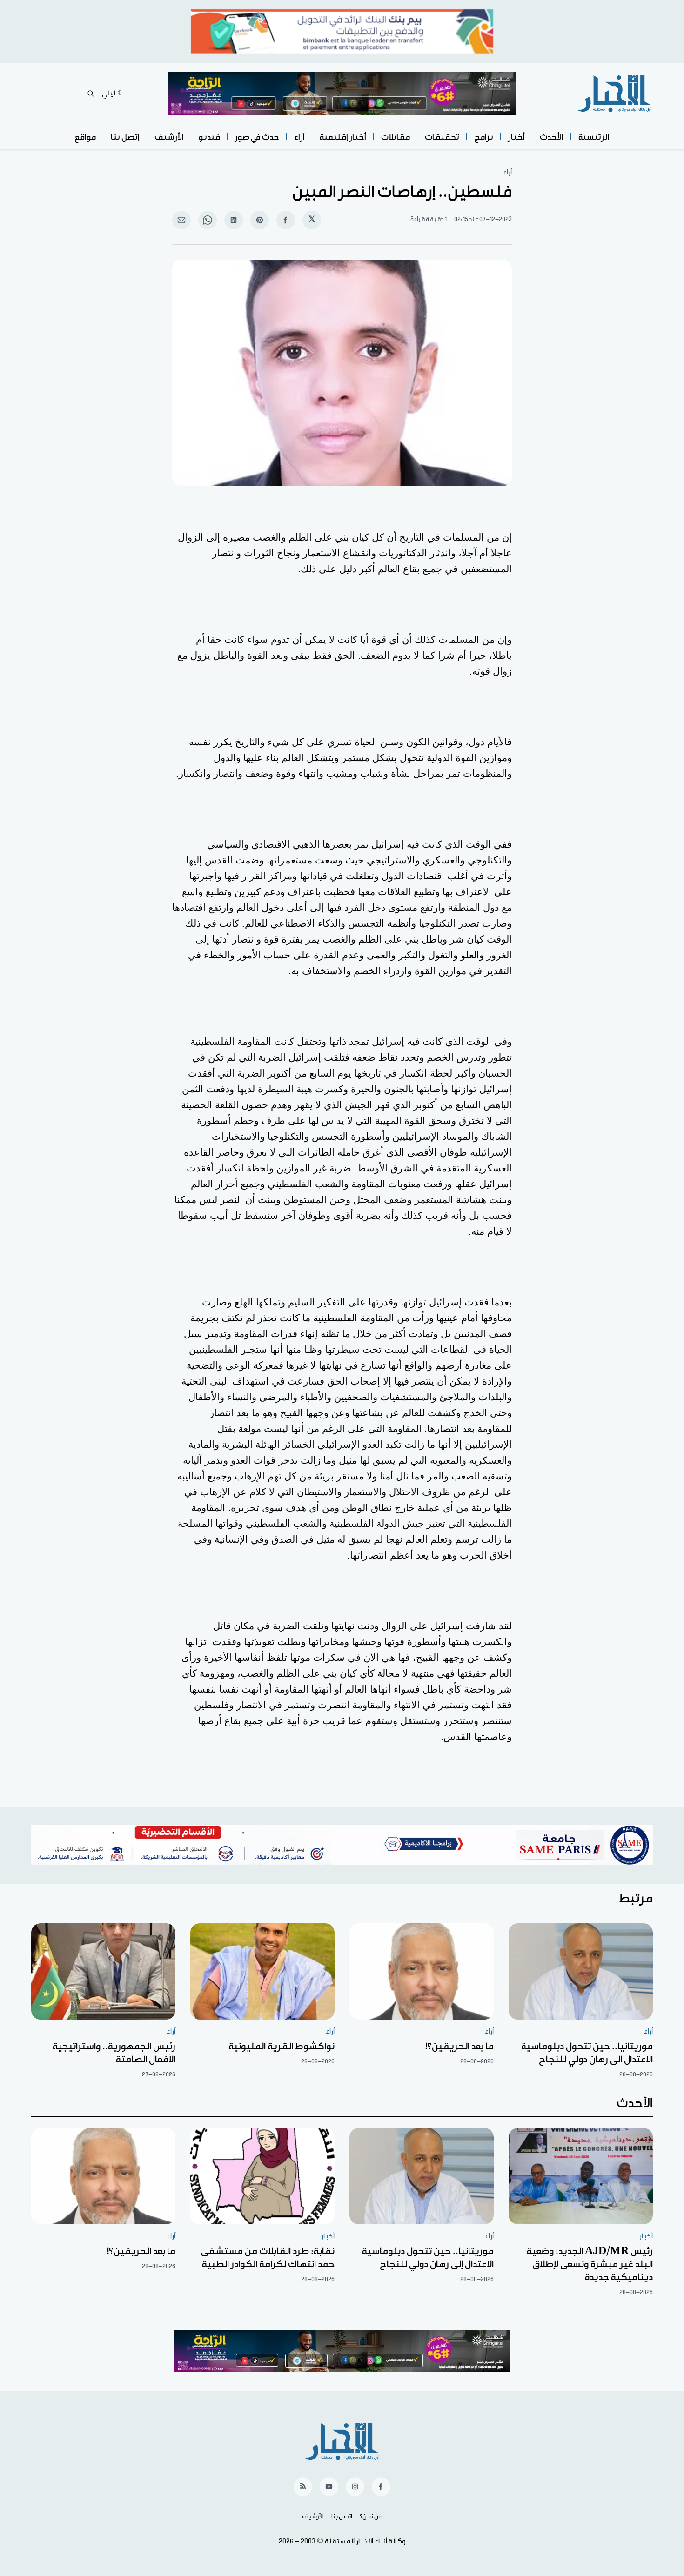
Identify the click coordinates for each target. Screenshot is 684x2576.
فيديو (209, 137)
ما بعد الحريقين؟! (459, 2047)
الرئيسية (594, 137)
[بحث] (91, 94)
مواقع (85, 137)
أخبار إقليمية (343, 137)
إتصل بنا (125, 137)
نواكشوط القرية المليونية (282, 2047)
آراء (299, 137)
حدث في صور (257, 137)
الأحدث (552, 137)
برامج (484, 137)
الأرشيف (169, 137)
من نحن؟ (371, 2516)
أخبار (516, 137)
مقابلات (396, 137)
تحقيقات (442, 137)
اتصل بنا (342, 2516)
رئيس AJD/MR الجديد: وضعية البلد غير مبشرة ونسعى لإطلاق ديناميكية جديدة (590, 2264)
